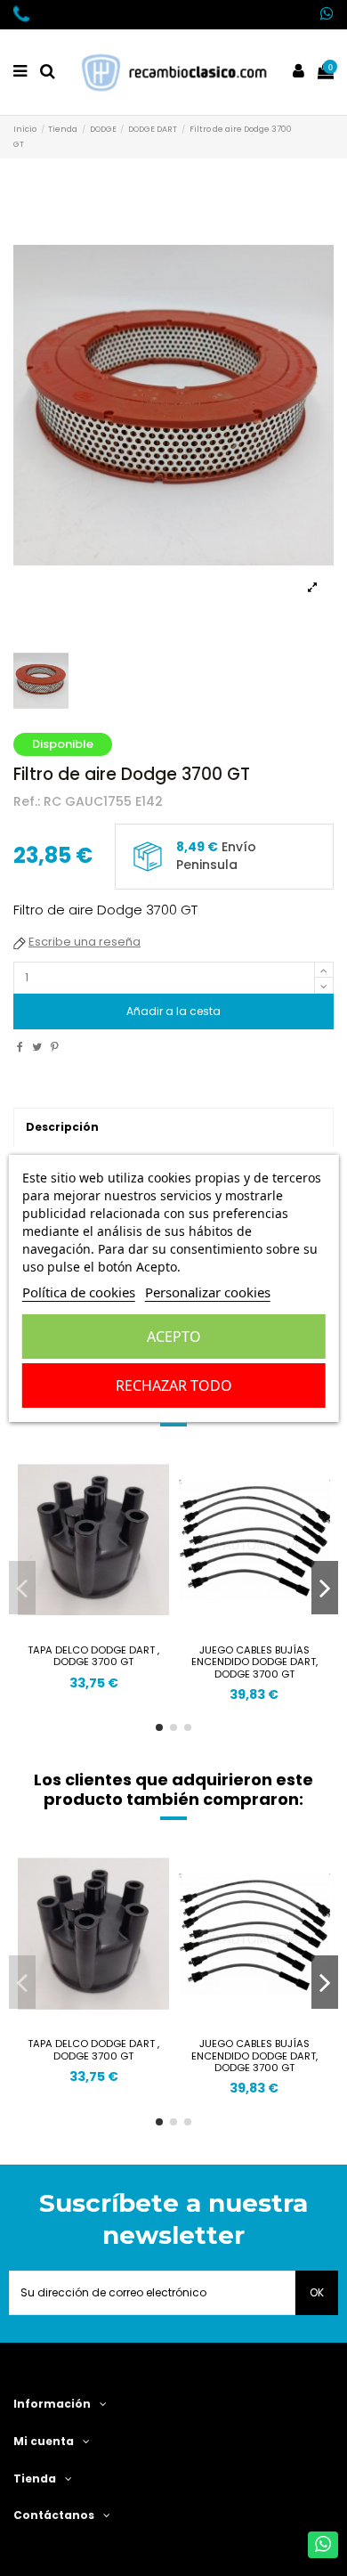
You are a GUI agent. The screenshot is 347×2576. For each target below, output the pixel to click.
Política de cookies (79, 1292)
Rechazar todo (174, 1386)
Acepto (174, 1337)
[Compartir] (20, 1047)
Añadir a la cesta (173, 1011)
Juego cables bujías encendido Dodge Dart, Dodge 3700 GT (254, 1662)
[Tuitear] (37, 1047)
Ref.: (27, 802)
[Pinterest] (55, 1047)
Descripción (62, 1127)
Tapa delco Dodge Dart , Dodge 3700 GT (93, 1656)
